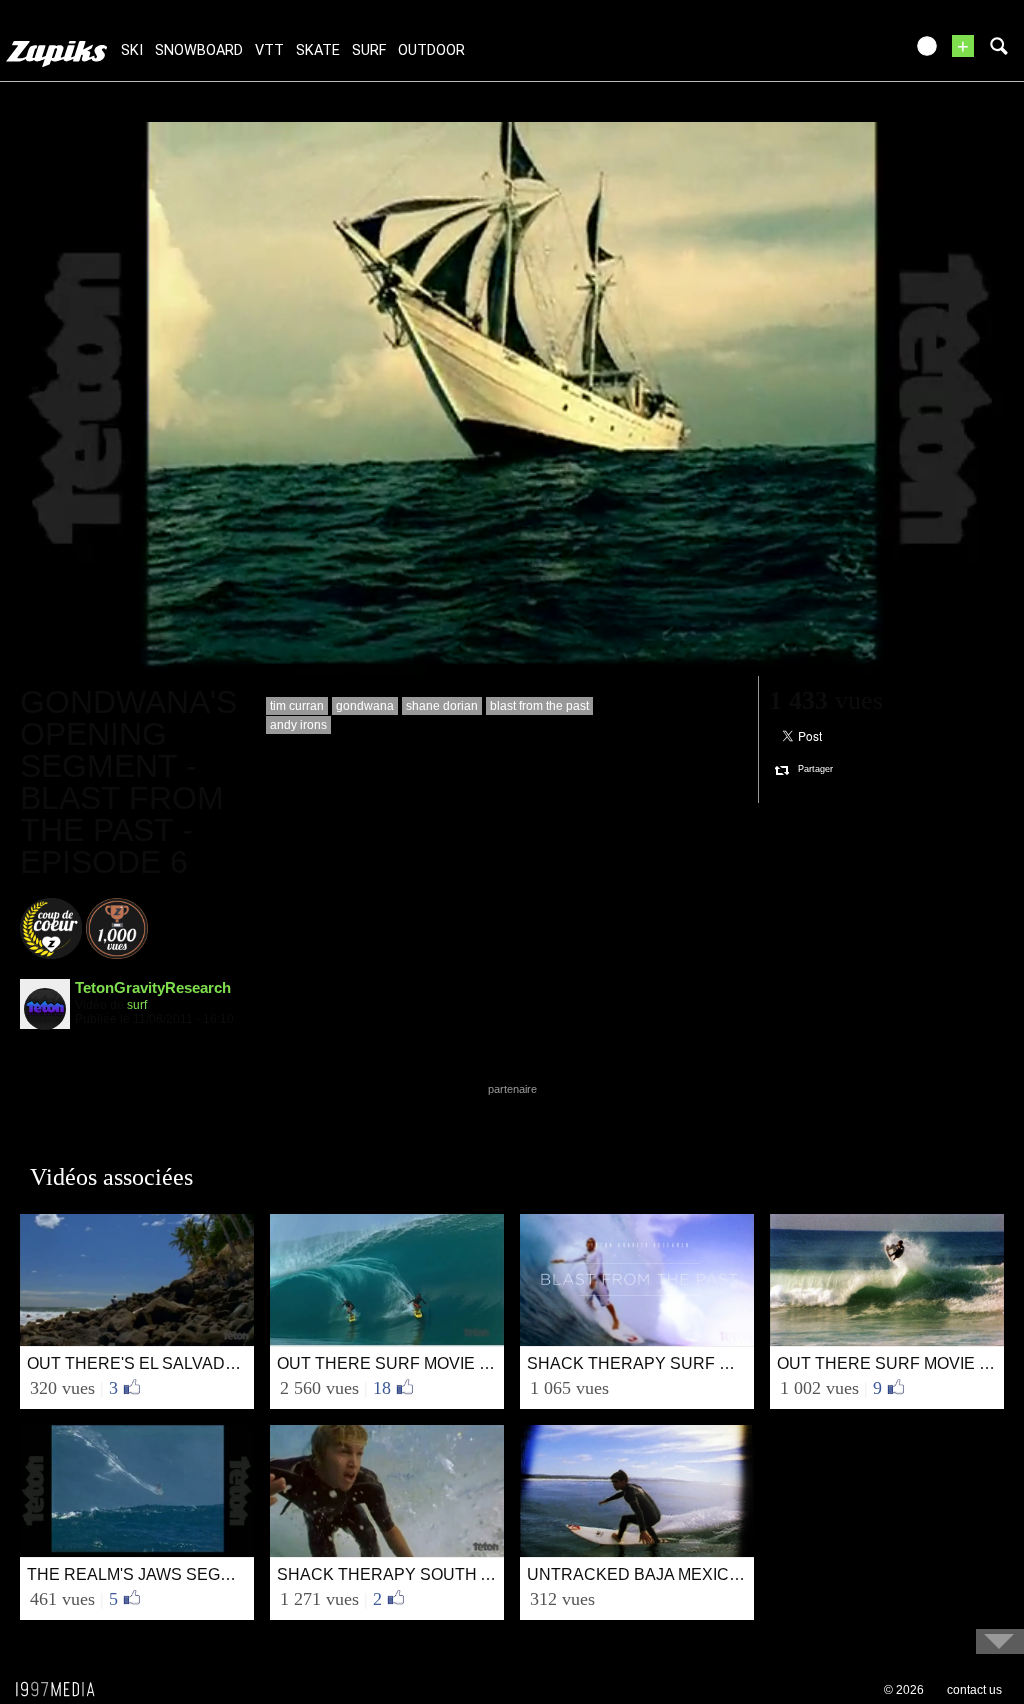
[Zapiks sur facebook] (846, 52)
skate (318, 50)
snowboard (199, 50)
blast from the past (539, 706)
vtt (269, 50)
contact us (974, 1690)
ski (132, 50)
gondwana (365, 706)
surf (369, 50)
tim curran (297, 706)
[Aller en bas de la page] (1000, 1641)
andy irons (298, 725)
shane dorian (442, 706)
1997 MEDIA (61, 1690)
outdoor (431, 50)
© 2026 (904, 1690)
